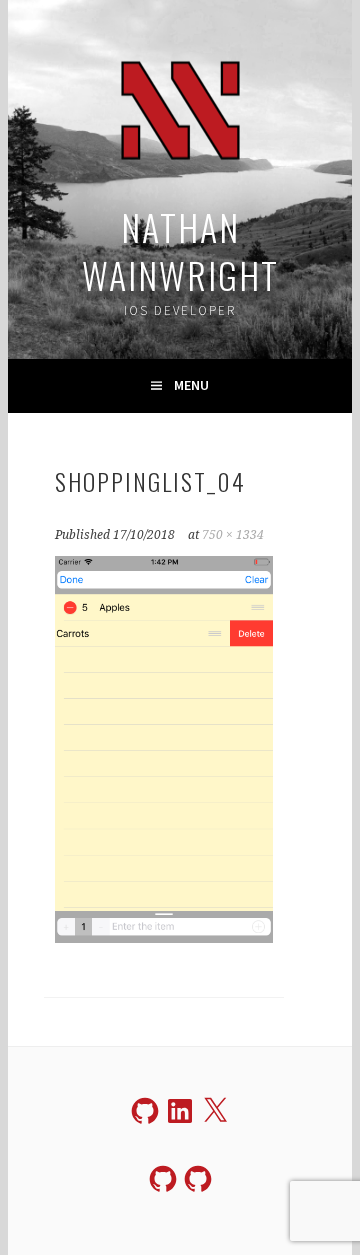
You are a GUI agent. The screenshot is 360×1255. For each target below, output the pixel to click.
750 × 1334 (233, 535)
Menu (191, 385)
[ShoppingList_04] (164, 937)
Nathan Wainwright (180, 250)
